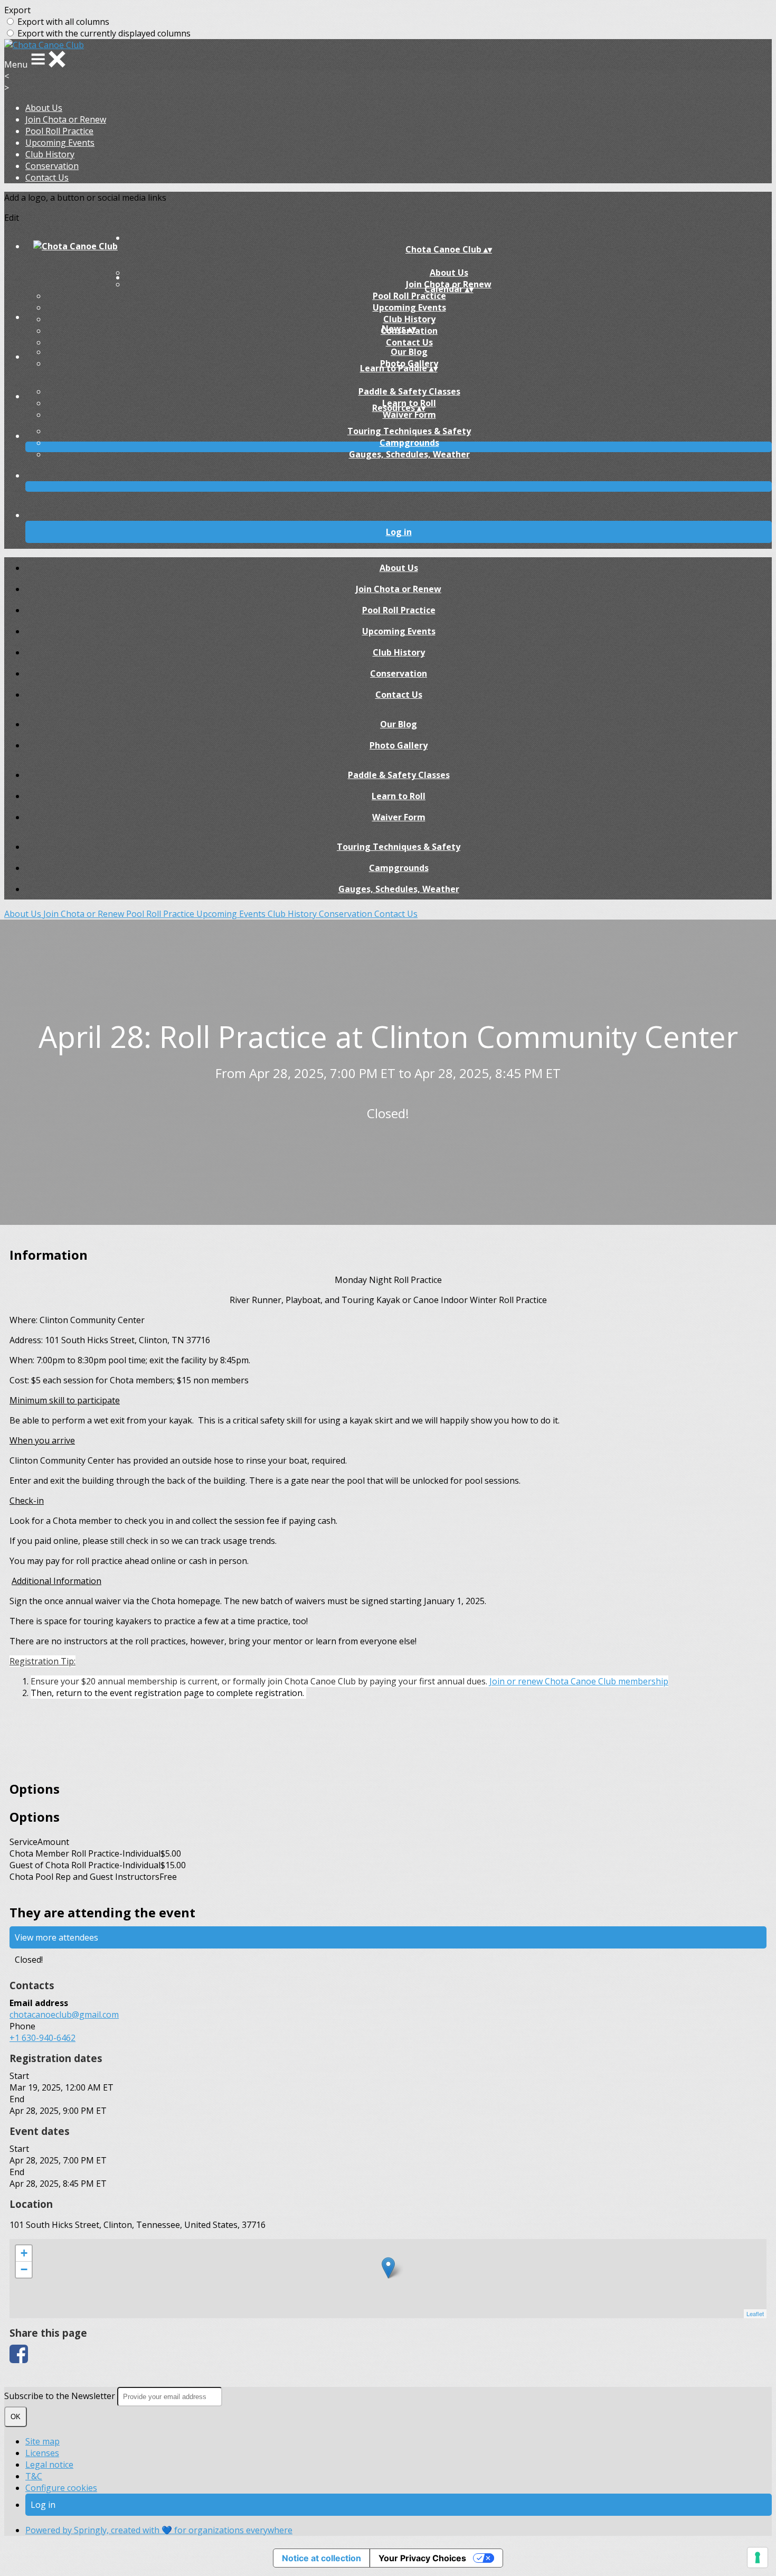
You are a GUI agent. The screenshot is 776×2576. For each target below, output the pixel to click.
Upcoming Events (60, 143)
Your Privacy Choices (422, 2558)
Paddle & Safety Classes (409, 391)
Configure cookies (61, 2488)
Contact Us (47, 177)
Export (17, 10)
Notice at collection (321, 2558)
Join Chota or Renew (66, 119)
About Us (44, 108)
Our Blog (409, 352)
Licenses (42, 2453)
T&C (34, 2476)
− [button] (24, 2269)
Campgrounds (409, 443)
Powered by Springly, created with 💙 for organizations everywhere (159, 2530)
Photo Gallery (399, 745)
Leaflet (755, 2313)
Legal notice (49, 2465)
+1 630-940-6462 (42, 2038)
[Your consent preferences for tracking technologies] (758, 2558)
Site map (42, 2441)
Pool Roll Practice (59, 131)
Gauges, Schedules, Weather (409, 454)
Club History (50, 154)
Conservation (52, 166)
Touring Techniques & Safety (409, 431)
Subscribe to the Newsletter (61, 2396)
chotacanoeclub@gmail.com (64, 2015)
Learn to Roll (399, 796)
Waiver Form (409, 415)
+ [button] (24, 2253)
